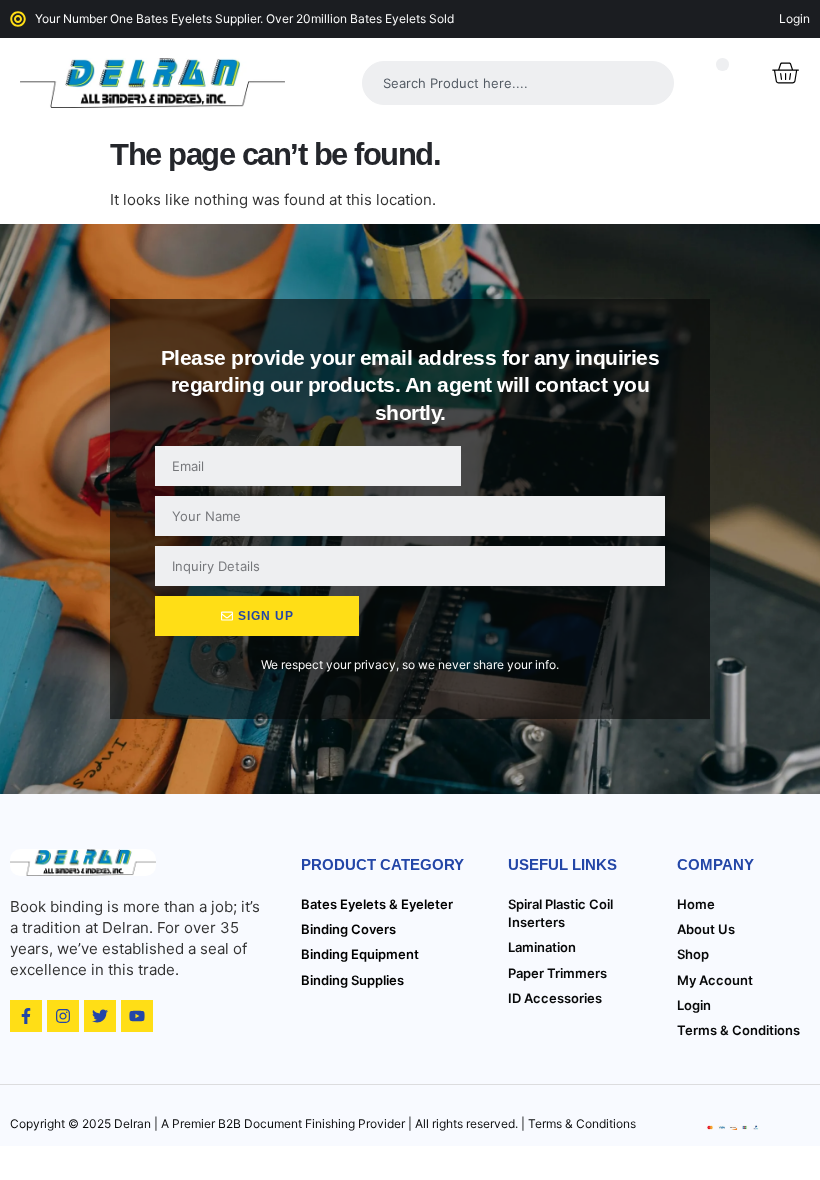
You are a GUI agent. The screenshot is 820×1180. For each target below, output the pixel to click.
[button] (722, 64)
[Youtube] (137, 1016)
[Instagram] (63, 1016)
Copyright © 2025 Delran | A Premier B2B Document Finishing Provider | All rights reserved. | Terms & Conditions (323, 1123)
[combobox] (518, 83)
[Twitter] (100, 1016)
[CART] (785, 73)
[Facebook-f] (26, 1016)
